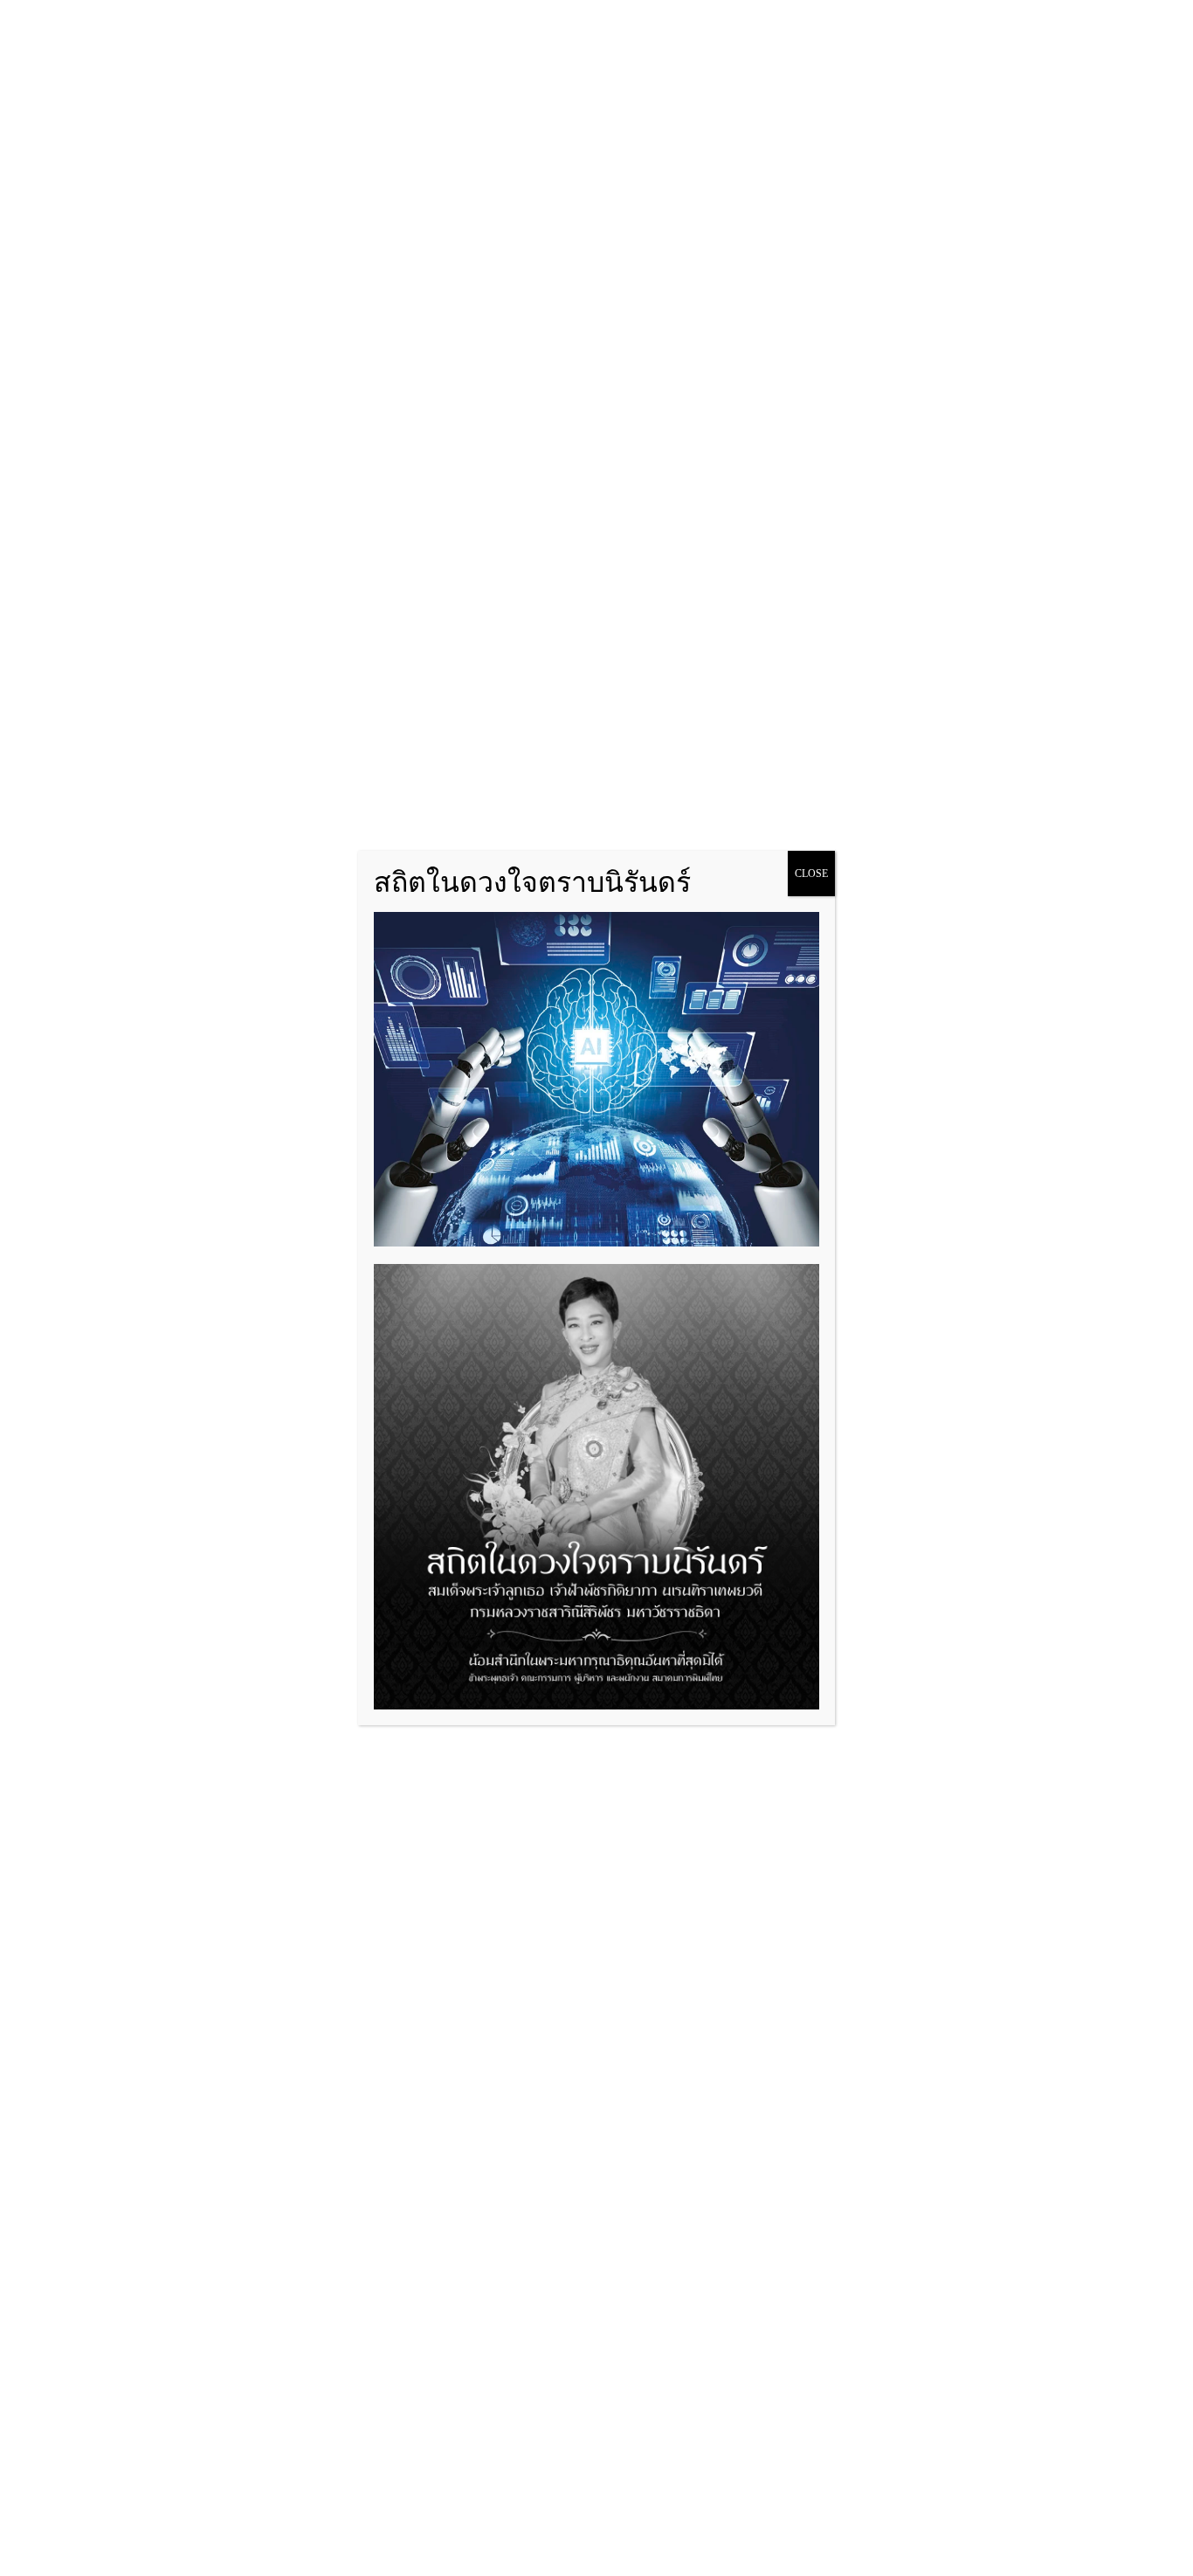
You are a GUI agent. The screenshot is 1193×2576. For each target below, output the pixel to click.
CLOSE (811, 874)
